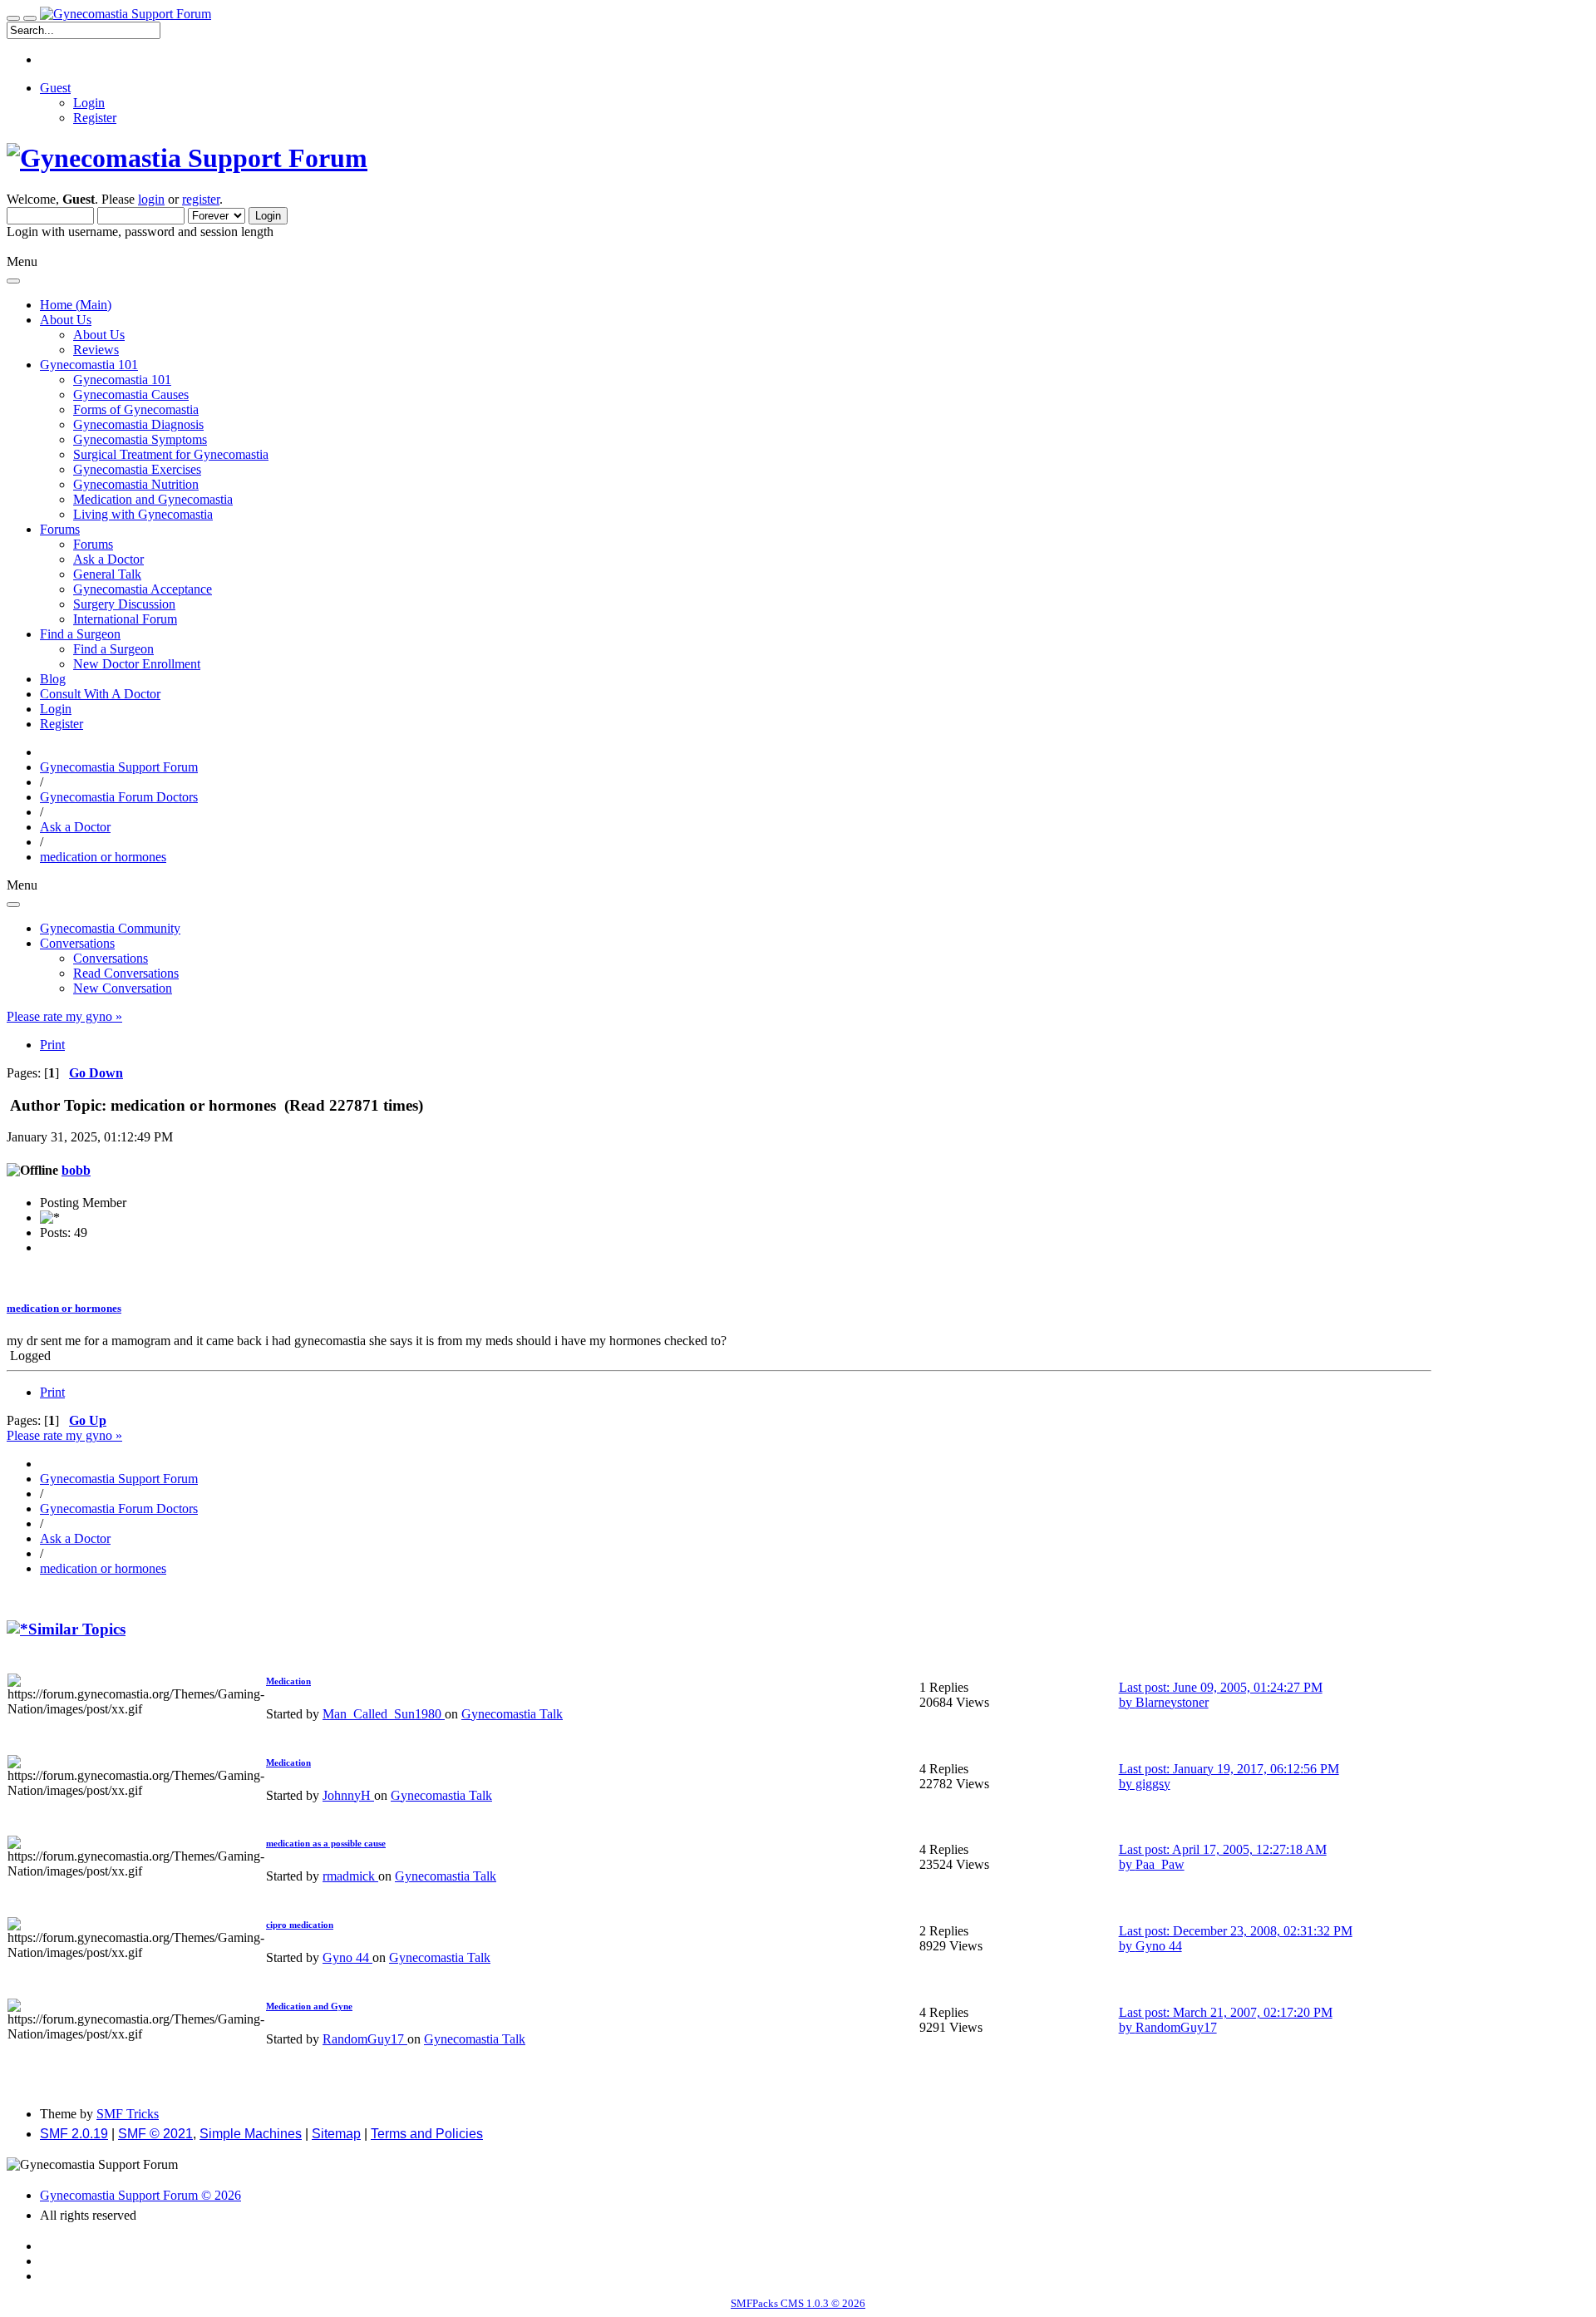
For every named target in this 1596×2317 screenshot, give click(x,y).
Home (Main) (76, 305)
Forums (93, 544)
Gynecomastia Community (110, 928)
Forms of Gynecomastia (136, 409)
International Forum (125, 619)
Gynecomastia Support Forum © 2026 (140, 2195)
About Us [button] (66, 320)
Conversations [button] (77, 943)
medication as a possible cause (326, 1843)
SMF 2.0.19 (74, 2134)
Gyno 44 (347, 1957)
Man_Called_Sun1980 (384, 1714)
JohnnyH (348, 1795)
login (151, 199)
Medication (288, 1681)
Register (95, 118)
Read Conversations (126, 973)
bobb (76, 1170)
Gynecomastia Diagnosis (138, 424)
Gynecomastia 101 (122, 380)
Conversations (111, 958)
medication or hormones (64, 1308)
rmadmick (350, 1876)
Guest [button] (55, 88)
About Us (99, 335)
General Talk (107, 574)
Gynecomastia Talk (512, 1714)
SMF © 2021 (155, 2134)
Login (89, 103)
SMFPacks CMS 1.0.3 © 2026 (798, 2303)
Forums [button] (60, 529)
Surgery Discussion (124, 604)
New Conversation (123, 988)
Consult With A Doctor (100, 694)
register (201, 199)
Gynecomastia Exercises (137, 469)
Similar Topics (77, 1629)
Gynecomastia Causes (131, 394)
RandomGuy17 (365, 2039)
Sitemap (336, 2134)
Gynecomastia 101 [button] (89, 365)
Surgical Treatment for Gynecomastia (171, 454)
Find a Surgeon (113, 649)
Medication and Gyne (309, 2006)
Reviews (96, 350)
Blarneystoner (1172, 1702)
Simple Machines (251, 2134)
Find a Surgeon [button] (80, 634)
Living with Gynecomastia (143, 514)
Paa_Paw (1160, 1864)
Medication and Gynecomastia (153, 499)
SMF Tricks (128, 2114)
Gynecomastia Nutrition (136, 484)
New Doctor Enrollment (137, 664)
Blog (53, 679)
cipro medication (300, 1925)
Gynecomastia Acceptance (143, 589)
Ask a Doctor (108, 559)
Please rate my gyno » (64, 1016)
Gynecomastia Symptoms (140, 439)
